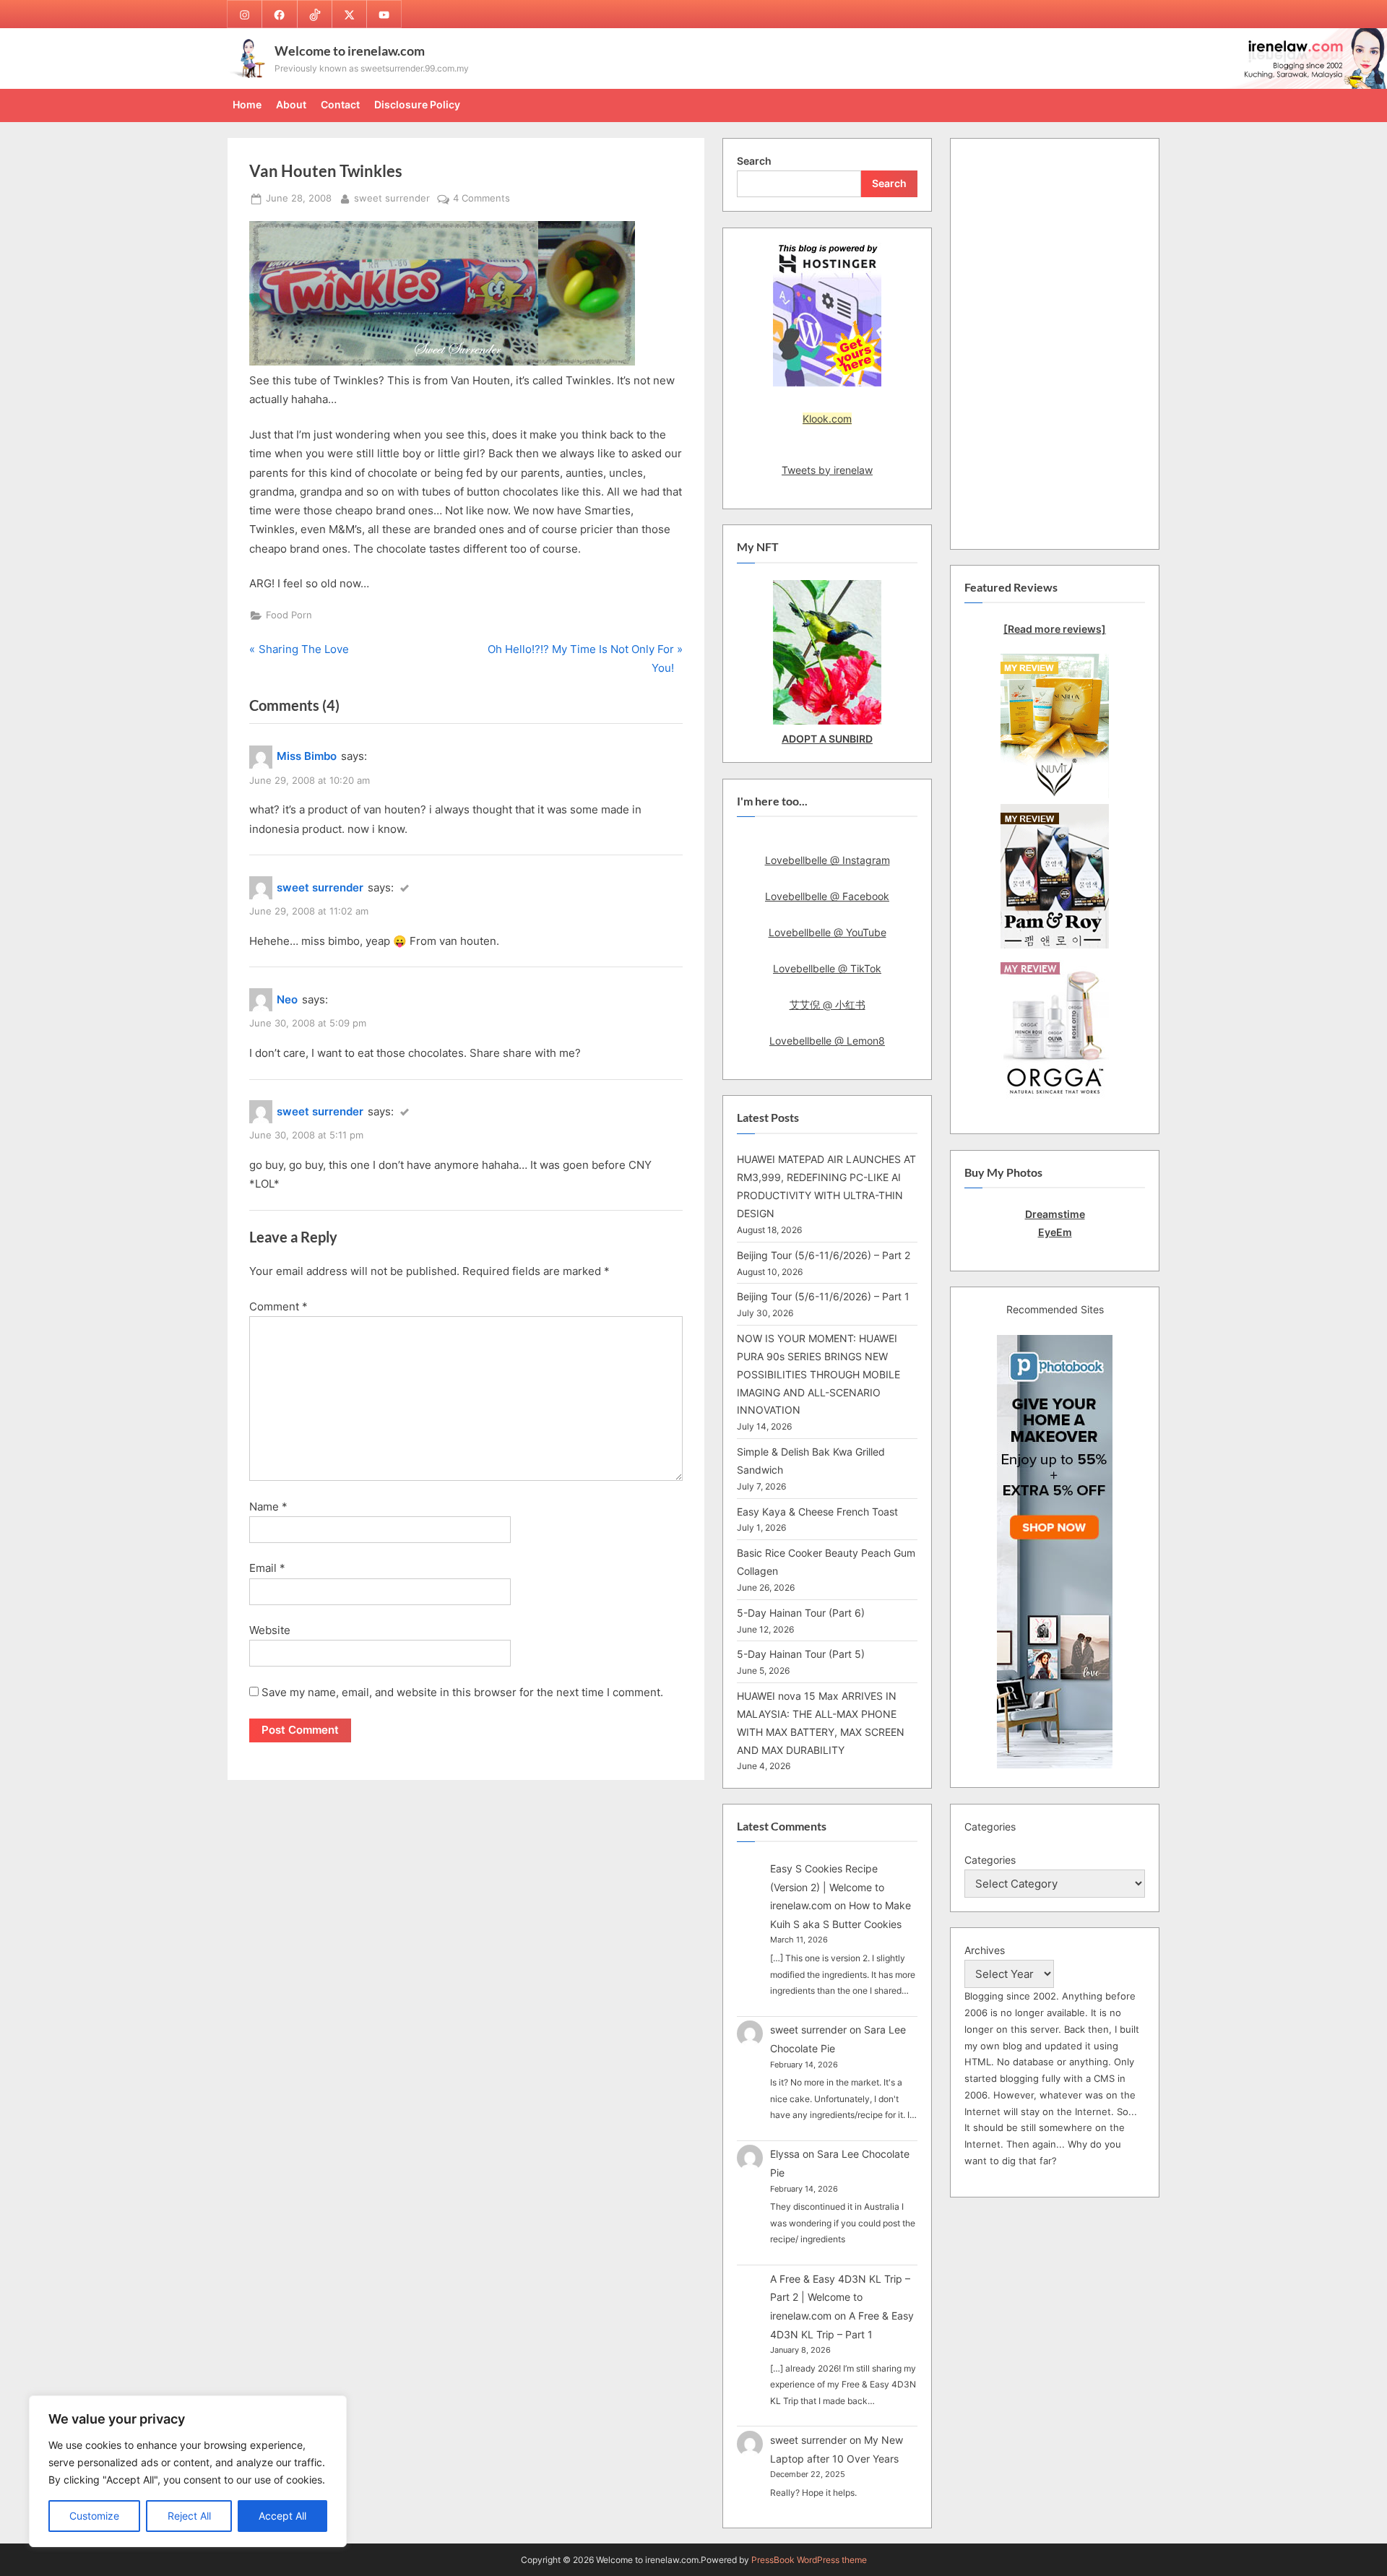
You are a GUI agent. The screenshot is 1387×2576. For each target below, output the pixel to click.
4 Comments (481, 199)
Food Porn (289, 615)
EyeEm (1055, 1232)
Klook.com (827, 419)
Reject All (189, 2516)
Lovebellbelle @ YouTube (828, 932)
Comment (278, 1306)
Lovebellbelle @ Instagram (828, 860)
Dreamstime (1055, 1214)
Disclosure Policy (417, 104)
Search (754, 161)
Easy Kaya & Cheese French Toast (817, 1512)
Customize (94, 2516)
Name (268, 1507)
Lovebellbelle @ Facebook (827, 896)
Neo (287, 999)
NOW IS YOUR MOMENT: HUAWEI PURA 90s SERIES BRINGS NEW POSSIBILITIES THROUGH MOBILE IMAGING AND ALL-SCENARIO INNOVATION (818, 1374)
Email (267, 1568)
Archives (985, 1950)
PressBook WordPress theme (809, 2560)
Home (247, 104)
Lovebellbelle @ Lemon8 (827, 1041)
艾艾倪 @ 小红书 (828, 1004)
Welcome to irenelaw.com (350, 51)
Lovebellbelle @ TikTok (827, 968)
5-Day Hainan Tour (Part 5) (801, 1654)
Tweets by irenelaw (827, 470)
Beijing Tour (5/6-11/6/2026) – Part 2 (824, 1255)
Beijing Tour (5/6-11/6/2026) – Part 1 (823, 1296)
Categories (990, 1860)
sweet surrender (392, 198)
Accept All (282, 2516)
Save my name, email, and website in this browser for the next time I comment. (462, 1692)
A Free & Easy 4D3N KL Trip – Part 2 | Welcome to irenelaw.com (840, 2297)
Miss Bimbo (307, 756)
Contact (340, 104)
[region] (188, 2471)
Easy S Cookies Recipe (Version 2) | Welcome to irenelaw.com (827, 1887)
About (291, 104)
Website (270, 1630)
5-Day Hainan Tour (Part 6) (801, 1613)
